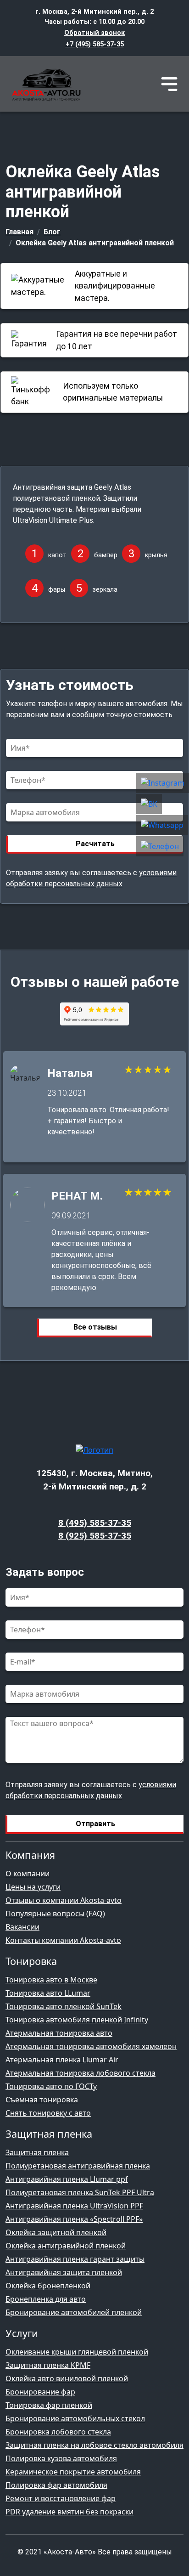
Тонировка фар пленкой (49, 2405)
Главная (19, 232)
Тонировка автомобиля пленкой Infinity (77, 2020)
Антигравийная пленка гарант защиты (75, 2259)
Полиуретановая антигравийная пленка (78, 2166)
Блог (52, 232)
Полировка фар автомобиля (56, 2485)
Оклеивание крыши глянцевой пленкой (77, 2352)
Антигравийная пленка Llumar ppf (67, 2179)
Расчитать (95, 844)
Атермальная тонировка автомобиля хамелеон (91, 2046)
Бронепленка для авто (46, 2299)
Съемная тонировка (42, 2100)
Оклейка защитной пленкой (56, 2232)
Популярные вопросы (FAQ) (55, 1914)
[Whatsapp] (163, 826)
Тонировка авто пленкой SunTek (64, 2006)
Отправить (95, 1824)
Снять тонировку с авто (48, 2113)
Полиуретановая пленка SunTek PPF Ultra (80, 2192)
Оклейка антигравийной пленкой (66, 2246)
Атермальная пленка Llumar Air (62, 2060)
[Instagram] (163, 783)
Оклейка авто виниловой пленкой (67, 2378)
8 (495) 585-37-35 (95, 1523)
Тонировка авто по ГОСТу (51, 2086)
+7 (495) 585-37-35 (95, 44)
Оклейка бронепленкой (48, 2286)
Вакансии (22, 1927)
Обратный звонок (94, 33)
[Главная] (44, 84)
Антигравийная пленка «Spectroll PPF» (74, 2219)
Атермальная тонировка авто (59, 2033)
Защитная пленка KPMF (48, 2365)
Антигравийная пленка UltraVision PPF (74, 2206)
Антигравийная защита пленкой (64, 2272)
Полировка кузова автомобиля (61, 2458)
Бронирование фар (40, 2392)
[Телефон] (163, 847)
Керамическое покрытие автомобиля (73, 2472)
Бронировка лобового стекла (58, 2432)
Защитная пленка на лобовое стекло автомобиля (94, 2445)
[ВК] (163, 804)
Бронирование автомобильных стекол (75, 2418)
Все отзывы (95, 1327)
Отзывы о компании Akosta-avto (64, 1900)
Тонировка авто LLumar (48, 1993)
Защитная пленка (37, 2152)
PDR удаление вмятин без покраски (69, 2512)
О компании (28, 1874)
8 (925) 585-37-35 (95, 1536)
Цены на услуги (33, 1887)
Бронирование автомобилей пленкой (74, 2312)
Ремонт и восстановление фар (61, 2498)
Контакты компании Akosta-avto (63, 1940)
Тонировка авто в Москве (51, 1980)
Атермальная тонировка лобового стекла (81, 2073)
